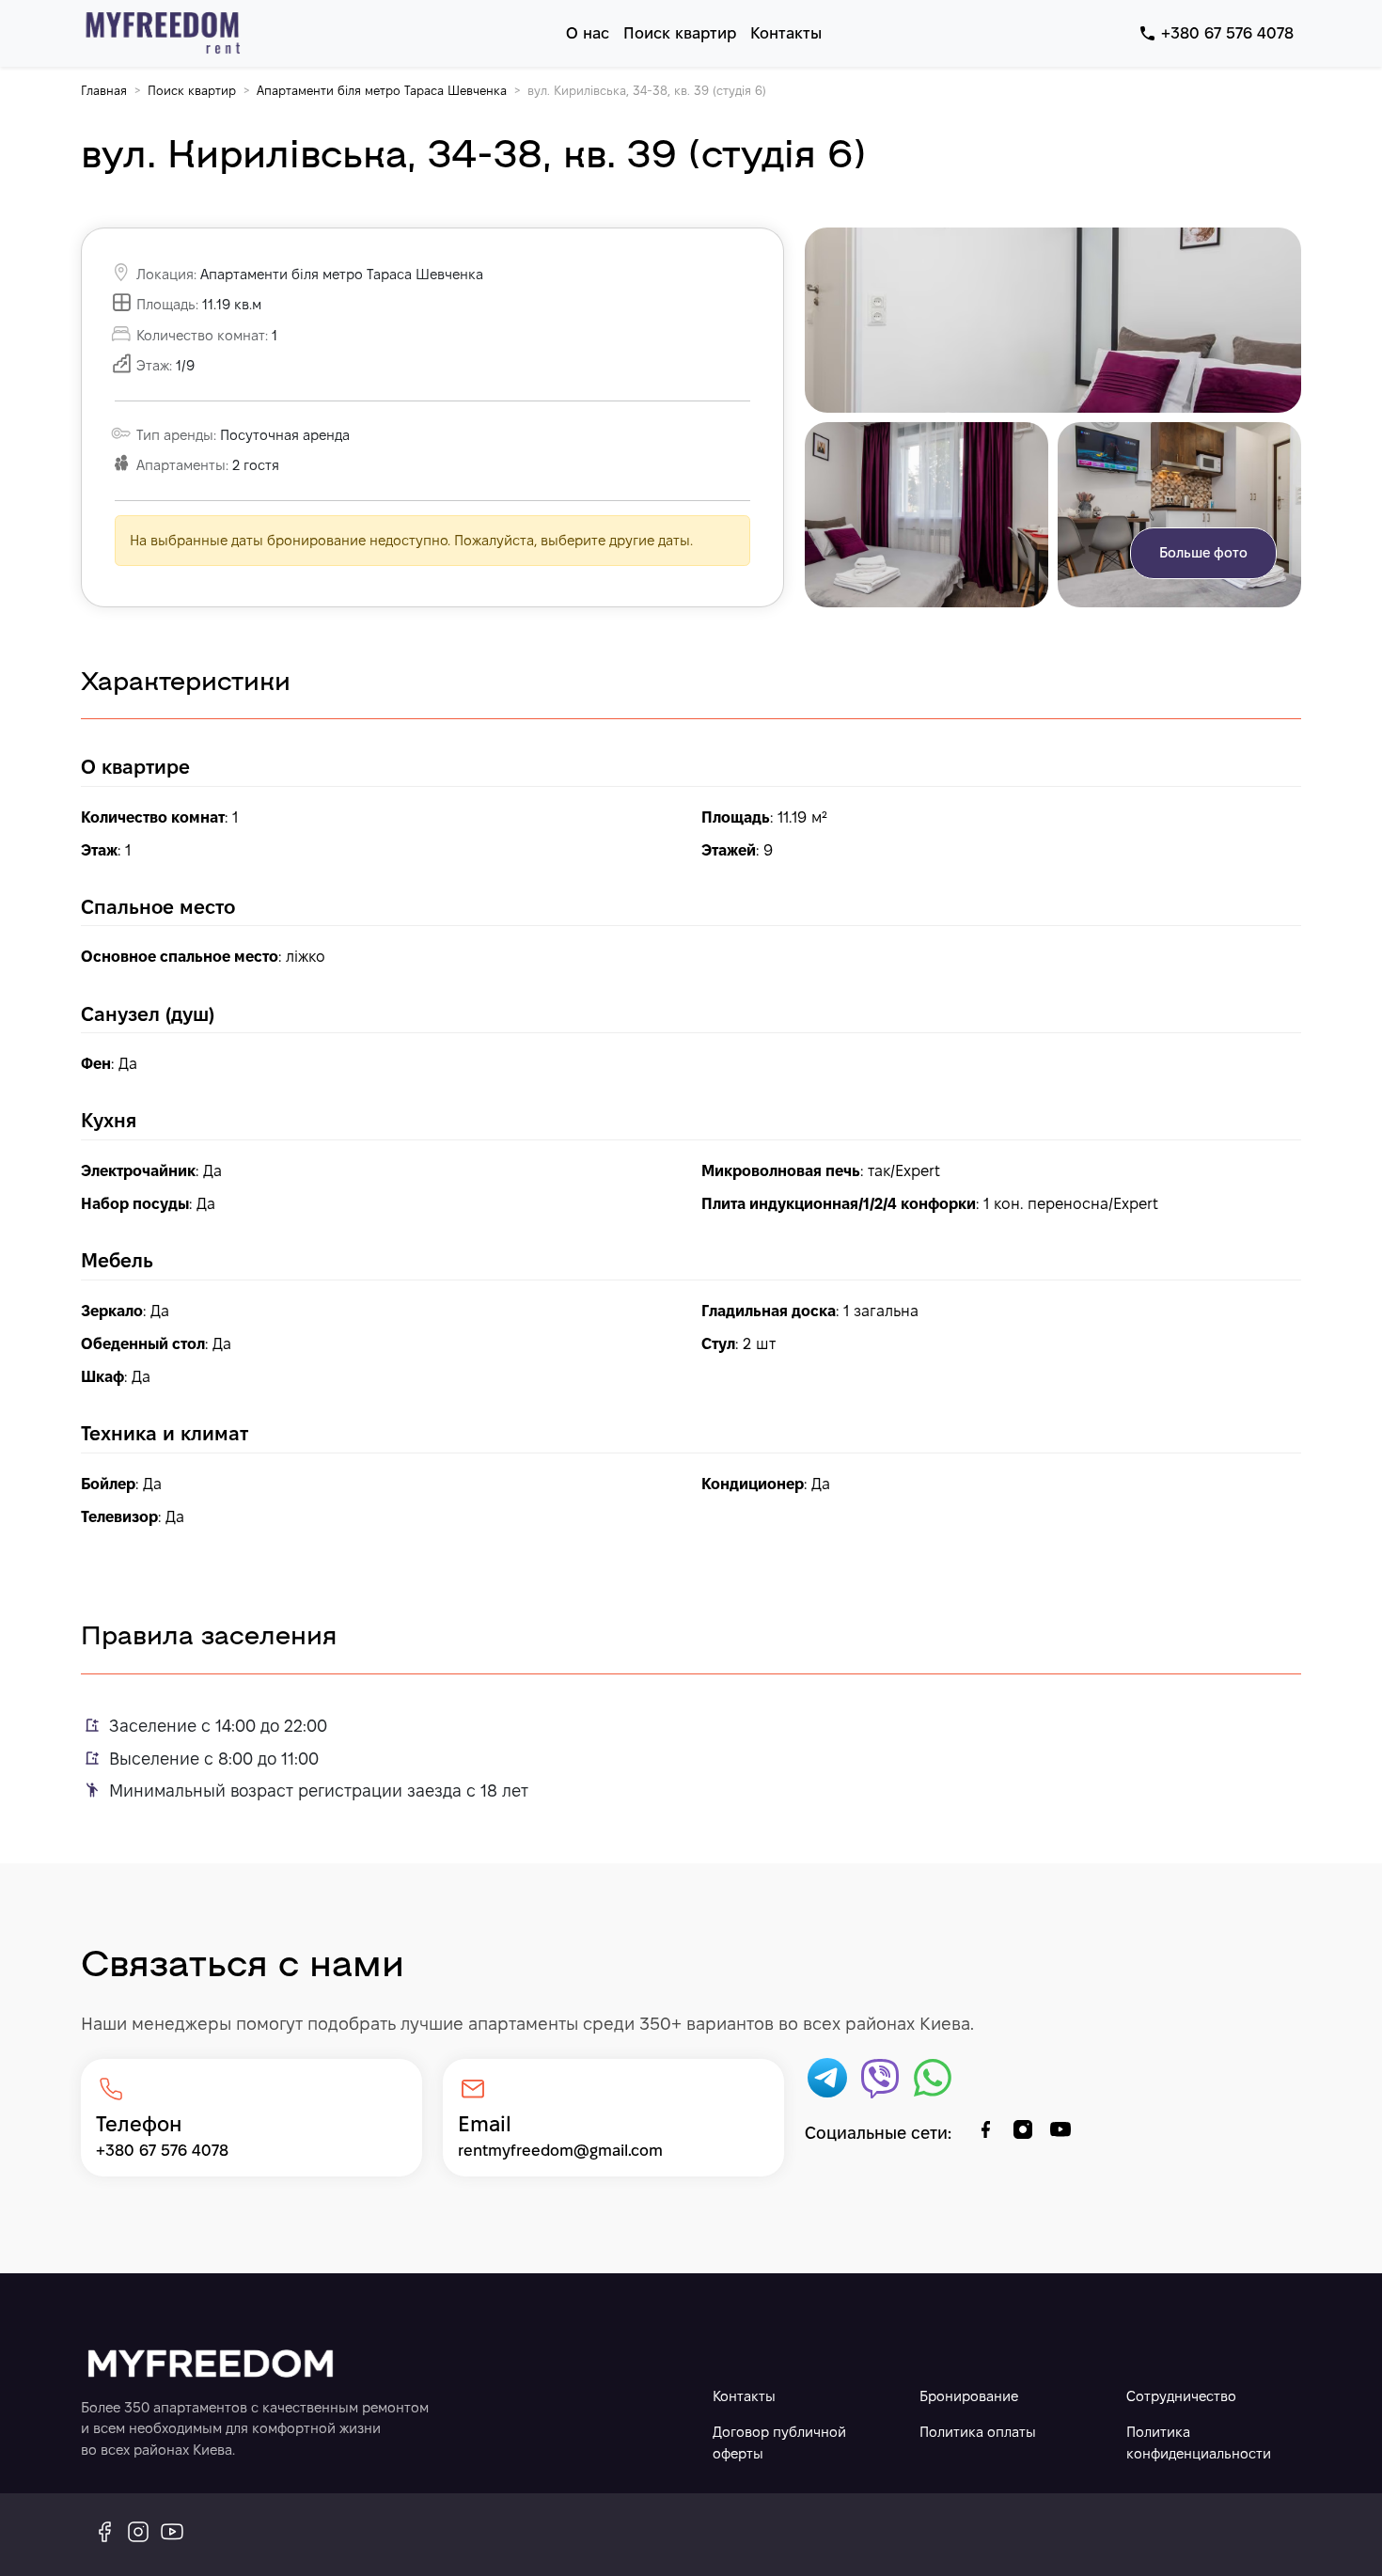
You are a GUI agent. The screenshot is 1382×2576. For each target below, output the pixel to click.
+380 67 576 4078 (1227, 33)
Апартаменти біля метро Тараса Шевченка (382, 90)
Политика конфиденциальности (1199, 2442)
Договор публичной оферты (779, 2442)
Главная (104, 90)
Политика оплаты (978, 2432)
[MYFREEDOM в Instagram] (138, 2535)
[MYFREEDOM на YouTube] (172, 2535)
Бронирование (969, 2396)
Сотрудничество (1181, 2396)
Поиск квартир (192, 90)
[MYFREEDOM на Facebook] (104, 2535)
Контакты (744, 2396)
